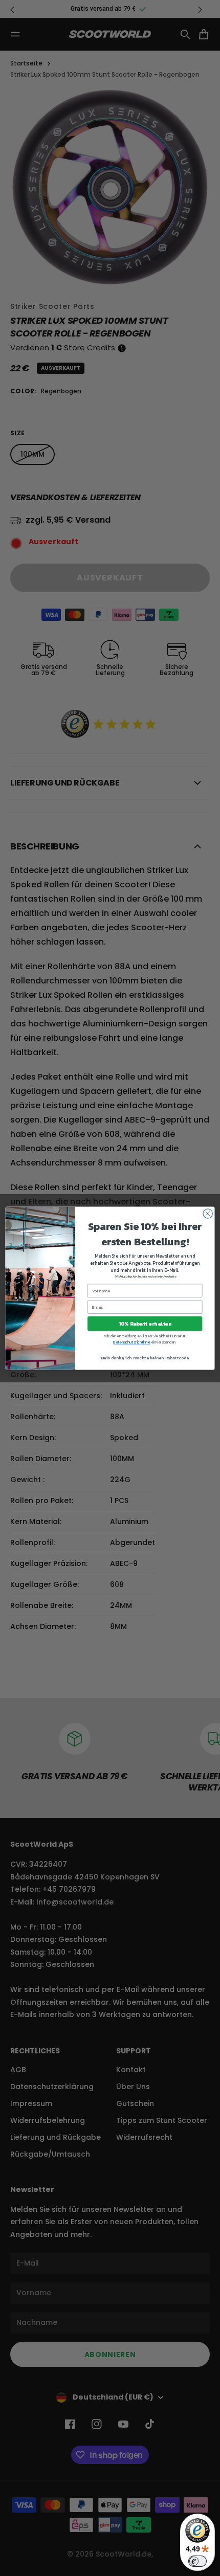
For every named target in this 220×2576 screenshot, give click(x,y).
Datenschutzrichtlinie (131, 1342)
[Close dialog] (208, 1213)
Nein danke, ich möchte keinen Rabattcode (145, 1358)
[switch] (197, 2561)
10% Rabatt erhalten (145, 1324)
